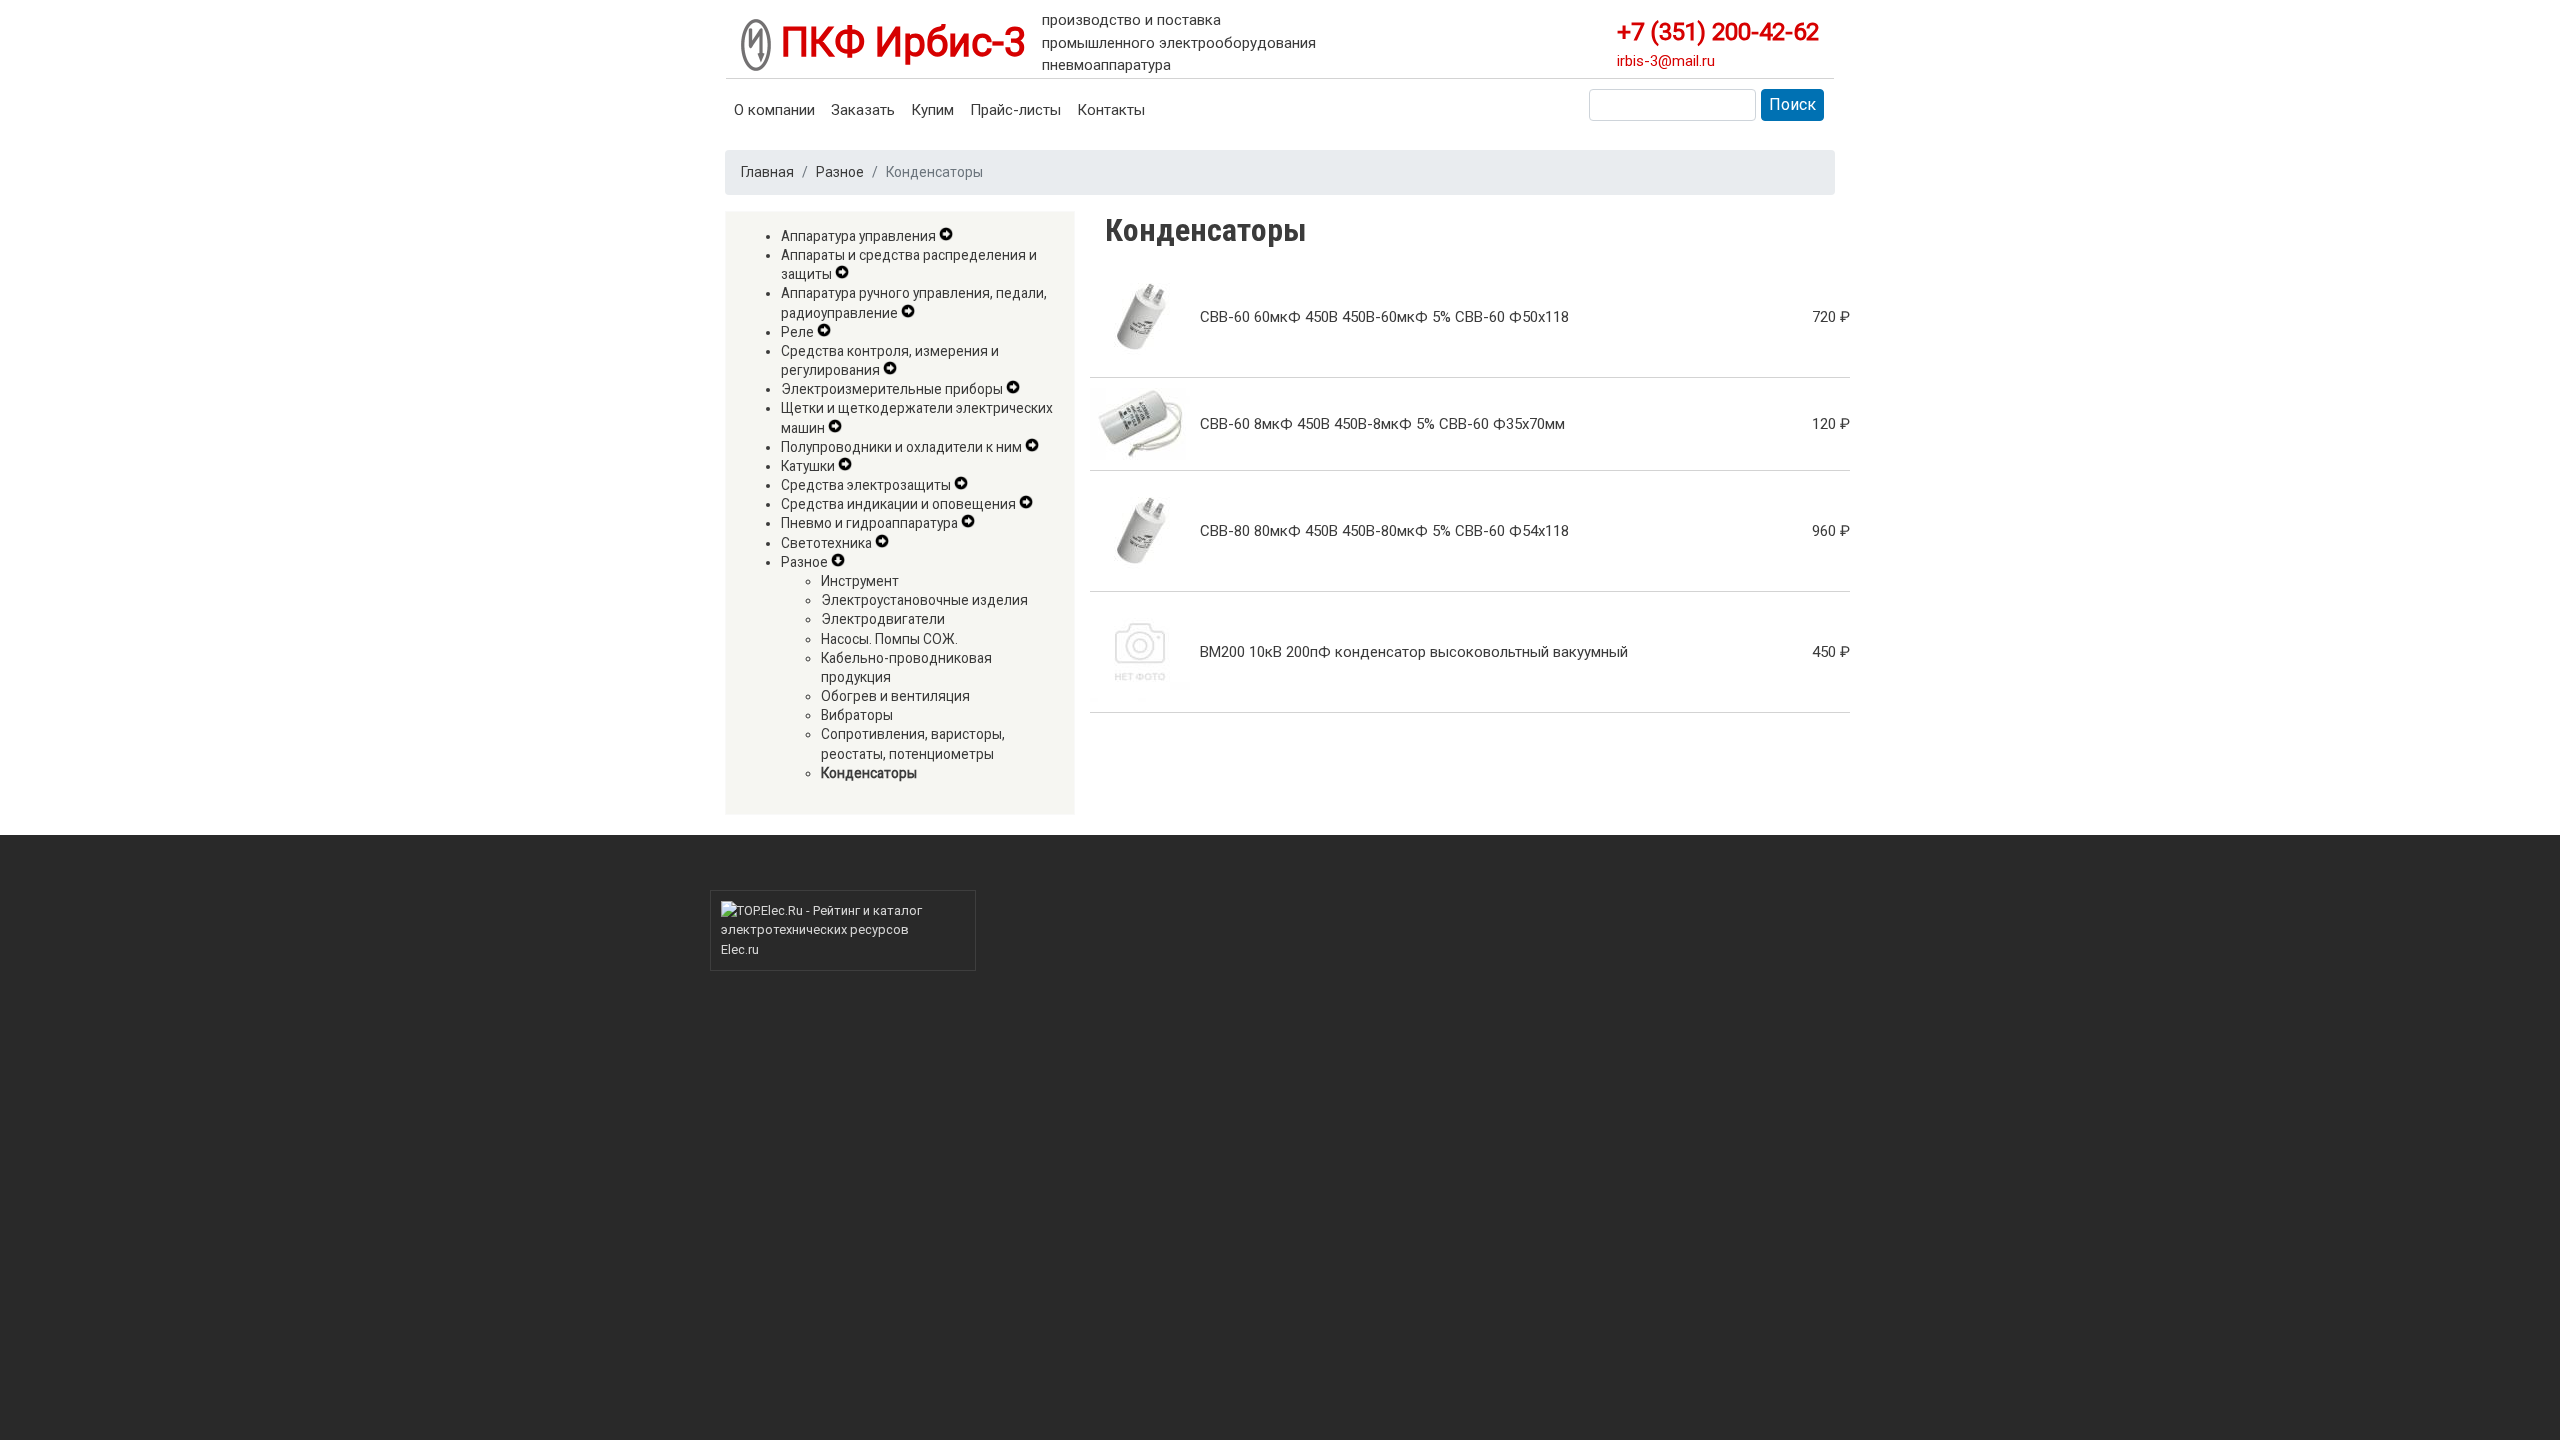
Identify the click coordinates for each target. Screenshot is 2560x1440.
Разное (840, 172)
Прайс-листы (1015, 110)
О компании (774, 110)
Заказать (863, 110)
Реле (797, 332)
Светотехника (826, 543)
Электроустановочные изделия (924, 600)
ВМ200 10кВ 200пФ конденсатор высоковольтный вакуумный (1414, 652)
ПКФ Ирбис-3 (898, 42)
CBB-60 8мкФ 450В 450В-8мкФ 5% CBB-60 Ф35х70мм (1382, 424)
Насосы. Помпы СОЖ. (889, 639)
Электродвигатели (883, 619)
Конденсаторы (869, 773)
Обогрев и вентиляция (895, 696)
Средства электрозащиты (866, 485)
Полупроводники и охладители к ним (901, 447)
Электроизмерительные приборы (892, 389)
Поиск (1792, 104)
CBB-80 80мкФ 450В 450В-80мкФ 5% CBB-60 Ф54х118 (1384, 531)
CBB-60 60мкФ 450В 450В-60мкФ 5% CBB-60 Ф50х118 (1384, 317)
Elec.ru (740, 949)
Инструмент (860, 581)
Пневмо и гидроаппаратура (869, 523)
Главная (767, 172)
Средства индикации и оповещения (898, 504)
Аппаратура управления (858, 236)
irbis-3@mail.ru (1666, 61)
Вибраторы (857, 715)
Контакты (1111, 110)
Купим (932, 110)
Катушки (808, 466)
